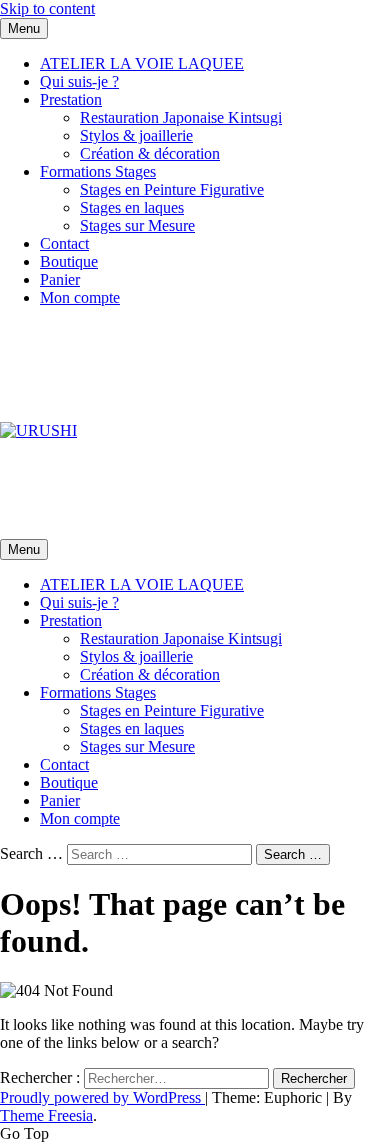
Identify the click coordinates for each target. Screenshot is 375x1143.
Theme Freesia (46, 1115)
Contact (64, 243)
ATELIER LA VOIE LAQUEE (142, 63)
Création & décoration (150, 153)
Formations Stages (98, 171)
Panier (60, 279)
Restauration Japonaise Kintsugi (181, 117)
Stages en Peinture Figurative (172, 189)
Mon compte (80, 297)
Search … (31, 853)
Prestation (71, 99)
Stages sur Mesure (137, 225)
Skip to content (47, 8)
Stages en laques (132, 207)
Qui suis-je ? (79, 81)
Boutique (69, 261)
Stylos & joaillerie (136, 135)
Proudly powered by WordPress (102, 1097)
